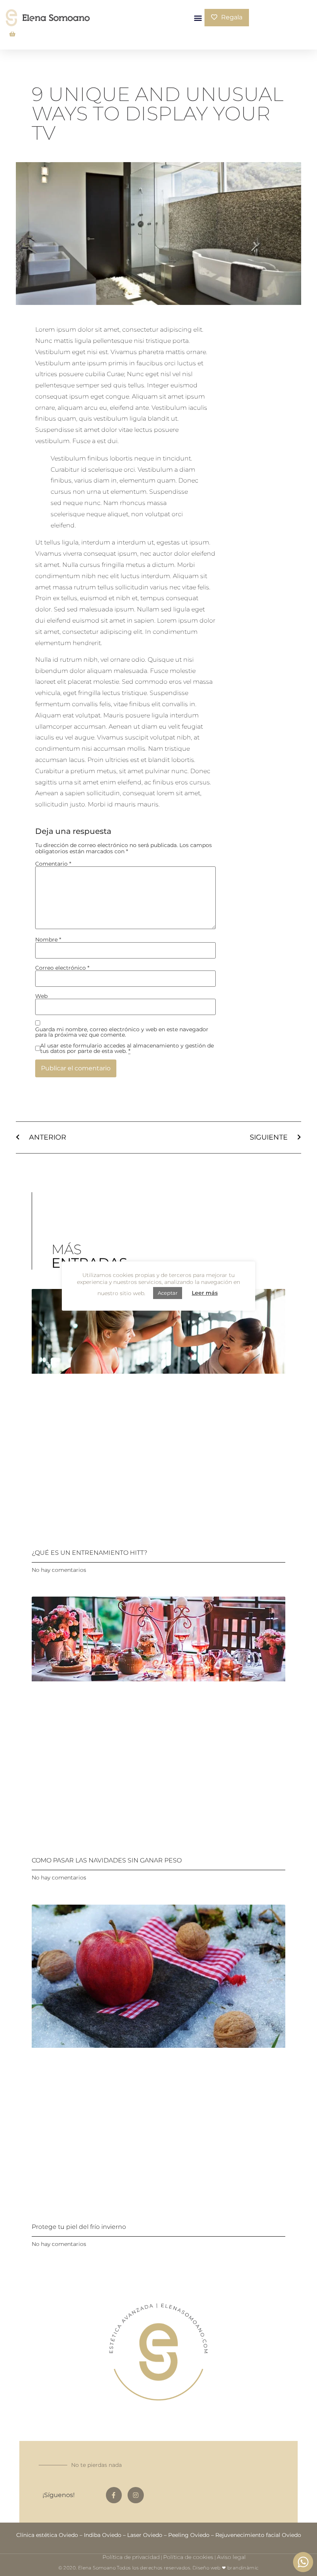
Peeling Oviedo (189, 2535)
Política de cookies (188, 2557)
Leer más (205, 1293)
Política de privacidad (131, 2557)
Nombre (48, 940)
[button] (198, 18)
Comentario (53, 864)
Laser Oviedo (145, 2535)
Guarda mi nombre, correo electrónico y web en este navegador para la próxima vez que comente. (122, 1032)
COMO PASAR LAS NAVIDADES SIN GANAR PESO (107, 1860)
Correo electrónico (62, 968)
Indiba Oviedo (103, 2535)
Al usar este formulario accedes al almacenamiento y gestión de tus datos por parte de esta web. (127, 1048)
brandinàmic (243, 2568)
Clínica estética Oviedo (47, 2535)
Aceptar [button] (168, 1293)
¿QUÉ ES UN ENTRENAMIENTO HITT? (89, 1553)
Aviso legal (231, 2557)
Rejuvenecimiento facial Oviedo (258, 2535)
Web (41, 996)
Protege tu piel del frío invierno (79, 2227)
